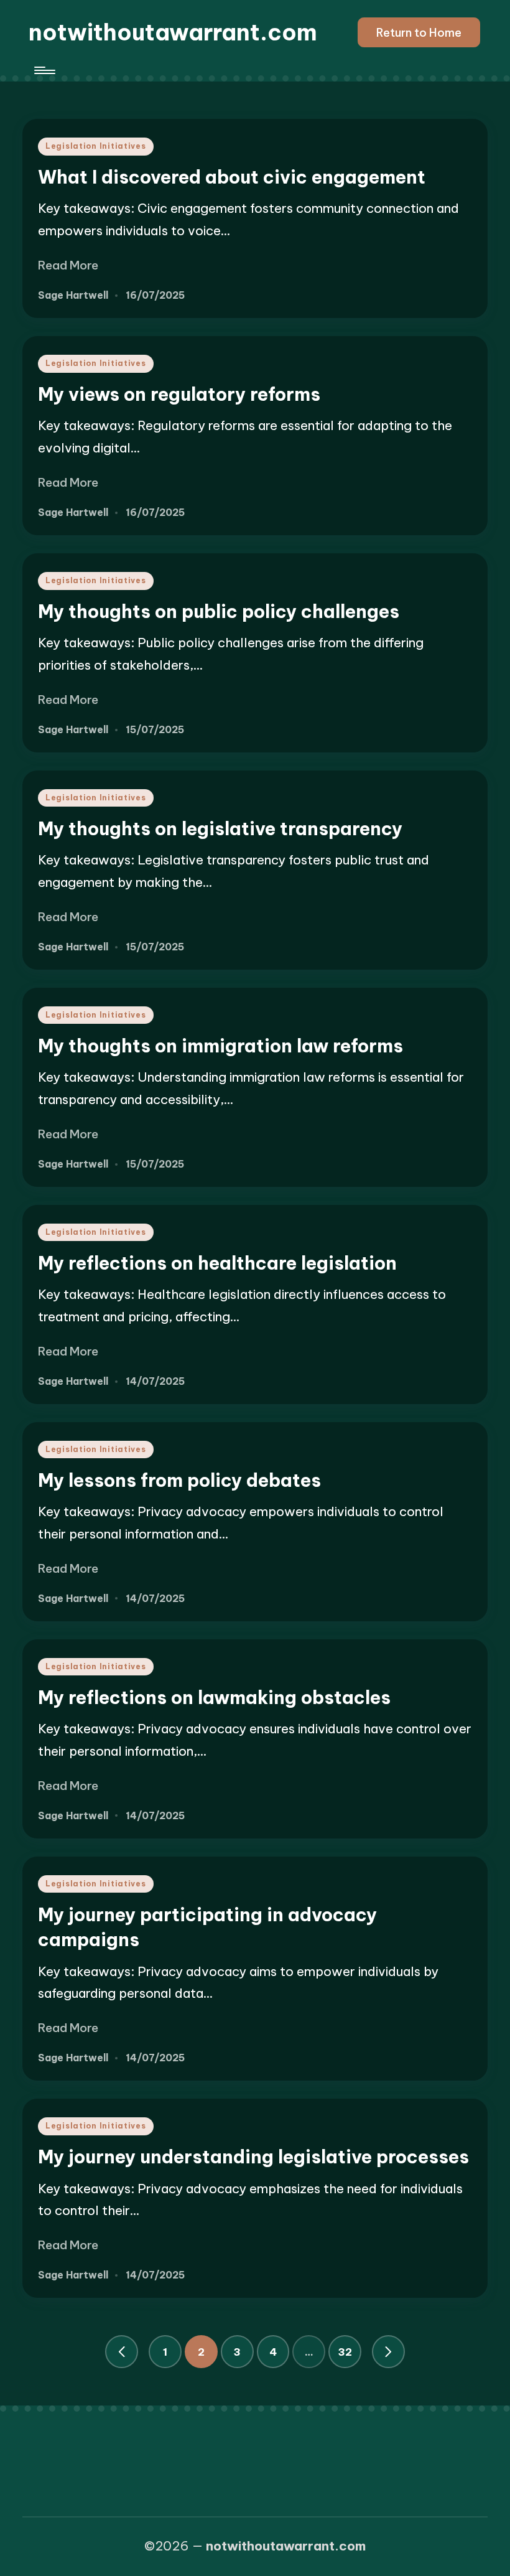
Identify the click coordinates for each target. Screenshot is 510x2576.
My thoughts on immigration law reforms (220, 1046)
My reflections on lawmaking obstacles (214, 1698)
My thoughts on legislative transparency (220, 829)
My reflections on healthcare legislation (217, 1263)
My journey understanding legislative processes (253, 2157)
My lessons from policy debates (179, 1480)
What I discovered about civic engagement (232, 177)
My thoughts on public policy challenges (219, 611)
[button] (419, 32)
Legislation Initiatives (96, 146)
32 (345, 2352)
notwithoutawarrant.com (173, 32)
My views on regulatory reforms (179, 394)
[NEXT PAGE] (388, 2352)
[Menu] (44, 70)
